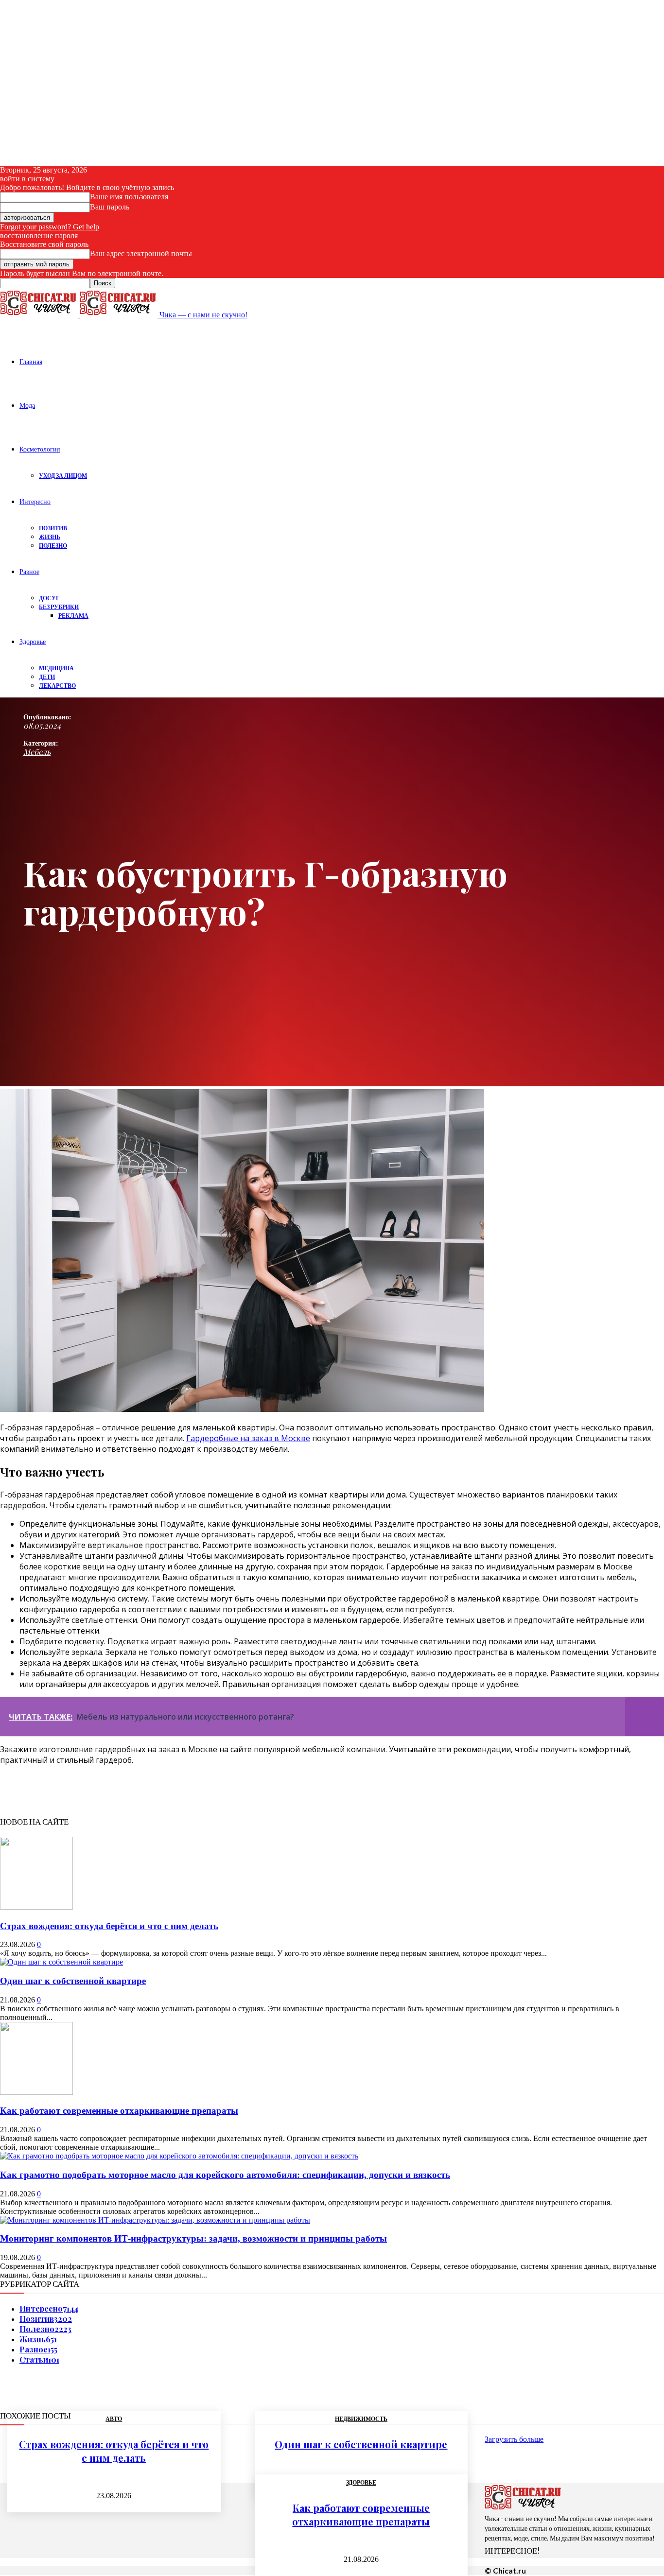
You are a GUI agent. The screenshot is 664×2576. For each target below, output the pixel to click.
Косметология (40, 449)
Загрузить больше (514, 2439)
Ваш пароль (110, 207)
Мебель (37, 752)
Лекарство (57, 686)
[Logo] (40, 315)
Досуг (49, 598)
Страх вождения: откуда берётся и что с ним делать (109, 1926)
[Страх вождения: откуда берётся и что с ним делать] (36, 1907)
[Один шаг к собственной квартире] (61, 1962)
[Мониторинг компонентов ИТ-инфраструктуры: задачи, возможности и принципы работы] (155, 2220)
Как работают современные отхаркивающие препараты (119, 2111)
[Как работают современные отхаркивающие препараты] (36, 2092)
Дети (47, 677)
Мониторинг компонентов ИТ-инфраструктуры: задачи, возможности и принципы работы (193, 2238)
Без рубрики (59, 607)
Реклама (73, 616)
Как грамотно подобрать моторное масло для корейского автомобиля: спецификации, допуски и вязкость (225, 2175)
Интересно (35, 501)
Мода (27, 405)
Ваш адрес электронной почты (141, 253)
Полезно (53, 546)
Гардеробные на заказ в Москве (248, 1438)
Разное (29, 571)
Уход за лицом (63, 476)
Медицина (56, 668)
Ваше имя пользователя (129, 197)
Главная (31, 361)
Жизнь (50, 537)
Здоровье (33, 641)
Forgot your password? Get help (50, 227)
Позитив (53, 528)
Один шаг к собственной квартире (73, 1981)
